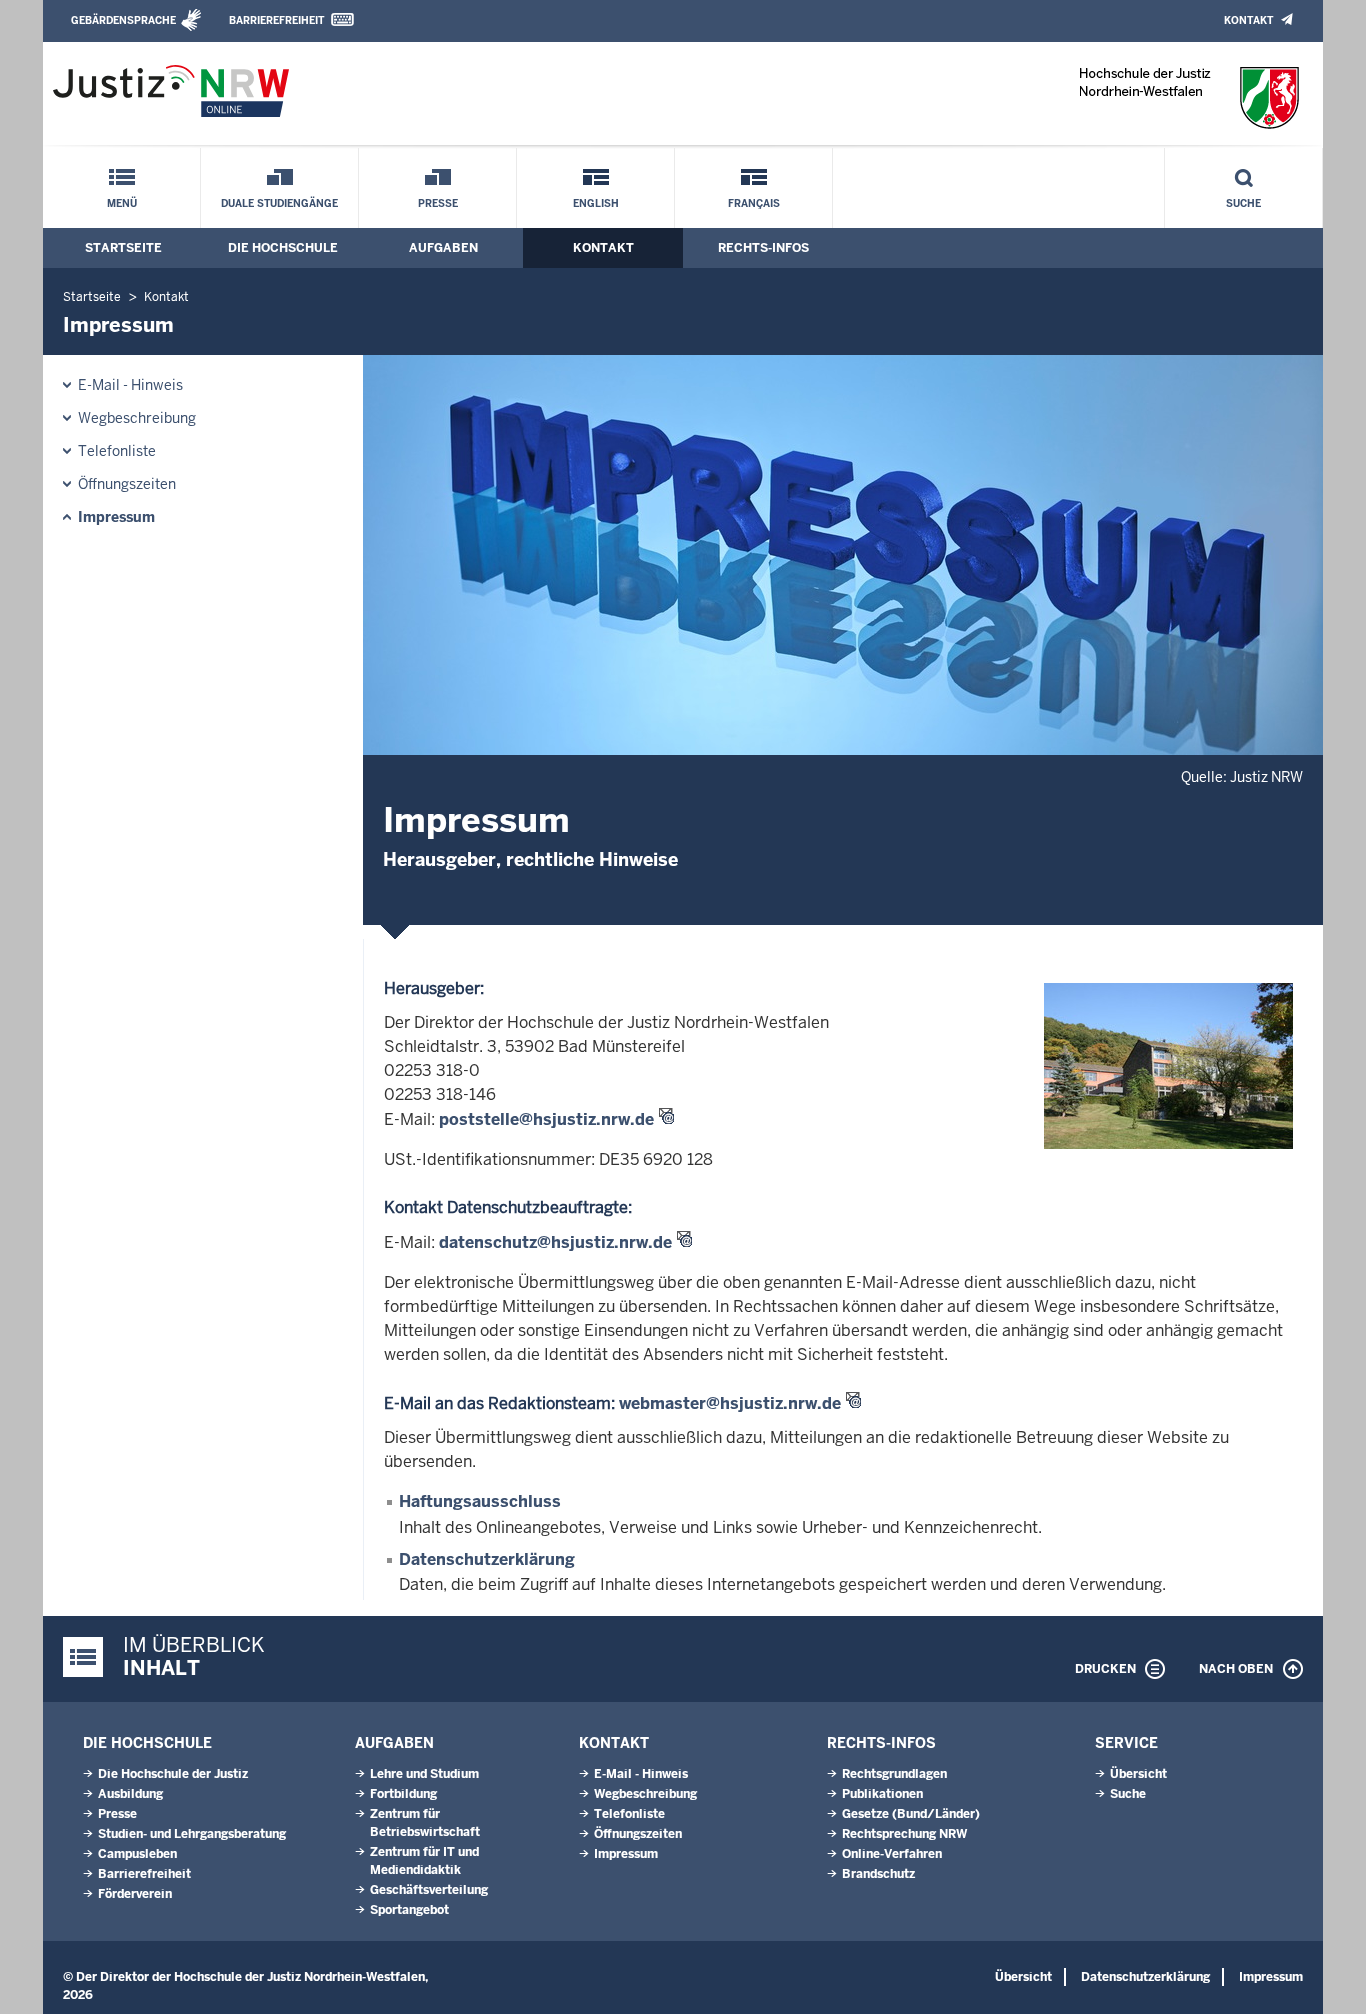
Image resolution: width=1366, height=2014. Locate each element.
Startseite (123, 248)
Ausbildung (130, 1794)
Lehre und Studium (424, 1774)
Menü (122, 203)
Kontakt (1248, 20)
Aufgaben (443, 248)
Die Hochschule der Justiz (173, 1774)
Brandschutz (878, 1874)
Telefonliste (117, 451)
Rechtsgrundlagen (894, 1774)
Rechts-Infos (763, 248)
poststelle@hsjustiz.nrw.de (546, 1119)
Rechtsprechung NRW (904, 1834)
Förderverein (135, 1894)
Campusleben (137, 1854)
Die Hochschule (283, 248)
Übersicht (1138, 1774)
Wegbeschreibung (137, 418)
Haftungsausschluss (480, 1501)
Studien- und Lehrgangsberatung (192, 1834)
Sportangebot (409, 1910)
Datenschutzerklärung (487, 1559)
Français (754, 203)
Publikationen (882, 1794)
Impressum (116, 517)
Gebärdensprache (123, 20)
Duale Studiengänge (279, 203)
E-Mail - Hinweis (130, 385)
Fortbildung (403, 1794)
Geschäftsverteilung (429, 1890)
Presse (438, 203)
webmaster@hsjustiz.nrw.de (730, 1403)
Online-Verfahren (892, 1854)
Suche (1243, 203)
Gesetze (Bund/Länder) (911, 1814)
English (596, 203)
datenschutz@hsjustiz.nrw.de (555, 1242)
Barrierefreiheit (276, 20)
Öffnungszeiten (127, 484)
